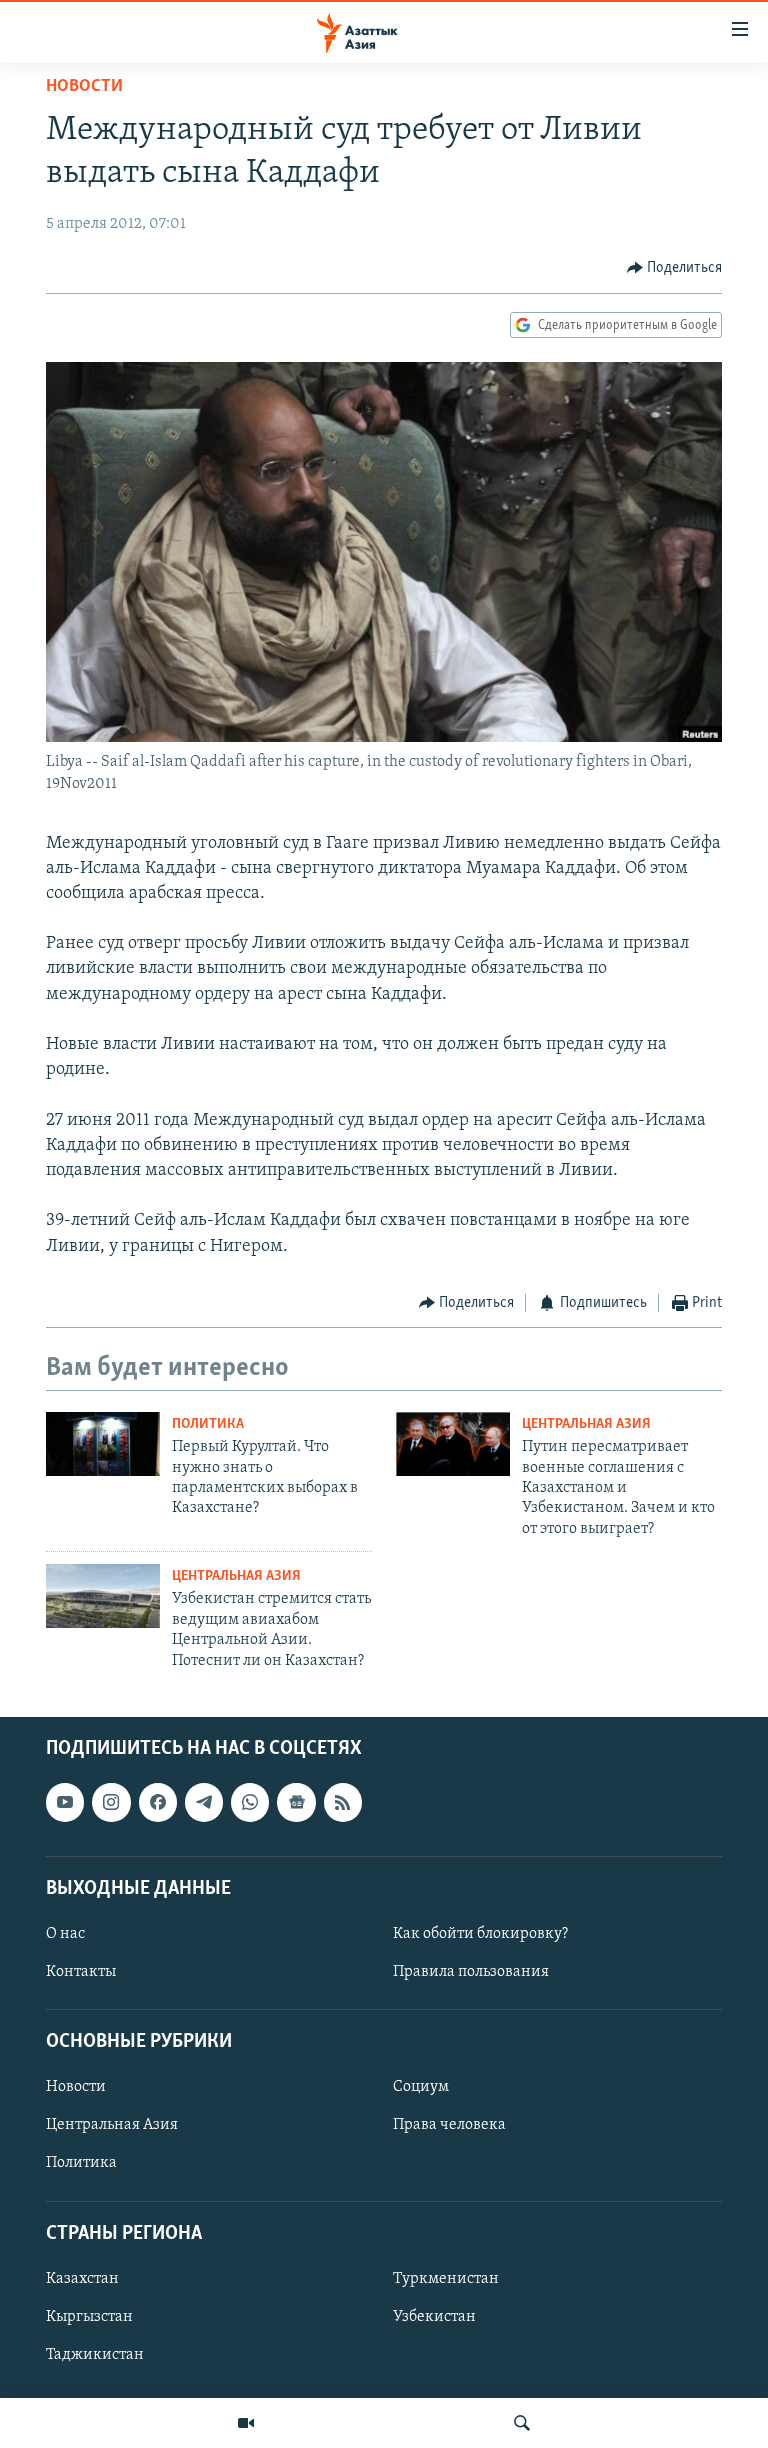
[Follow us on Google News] (296, 1802)
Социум (421, 2087)
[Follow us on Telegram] (204, 1802)
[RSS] (343, 1802)
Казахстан (82, 2279)
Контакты (81, 1972)
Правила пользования (471, 1972)
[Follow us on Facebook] (158, 1802)
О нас (65, 1934)
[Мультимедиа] (246, 2423)
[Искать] (522, 2423)
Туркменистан (446, 2279)
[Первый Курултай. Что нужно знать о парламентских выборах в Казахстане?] (103, 1444)
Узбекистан (434, 2317)
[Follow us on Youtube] (65, 1802)
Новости (84, 87)
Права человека (449, 2125)
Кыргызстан (89, 2317)
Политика (208, 1424)
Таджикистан (95, 2355)
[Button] (675, 268)
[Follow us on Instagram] (111, 1802)
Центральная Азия (586, 1424)
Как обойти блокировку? (480, 1934)
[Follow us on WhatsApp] (250, 1802)
